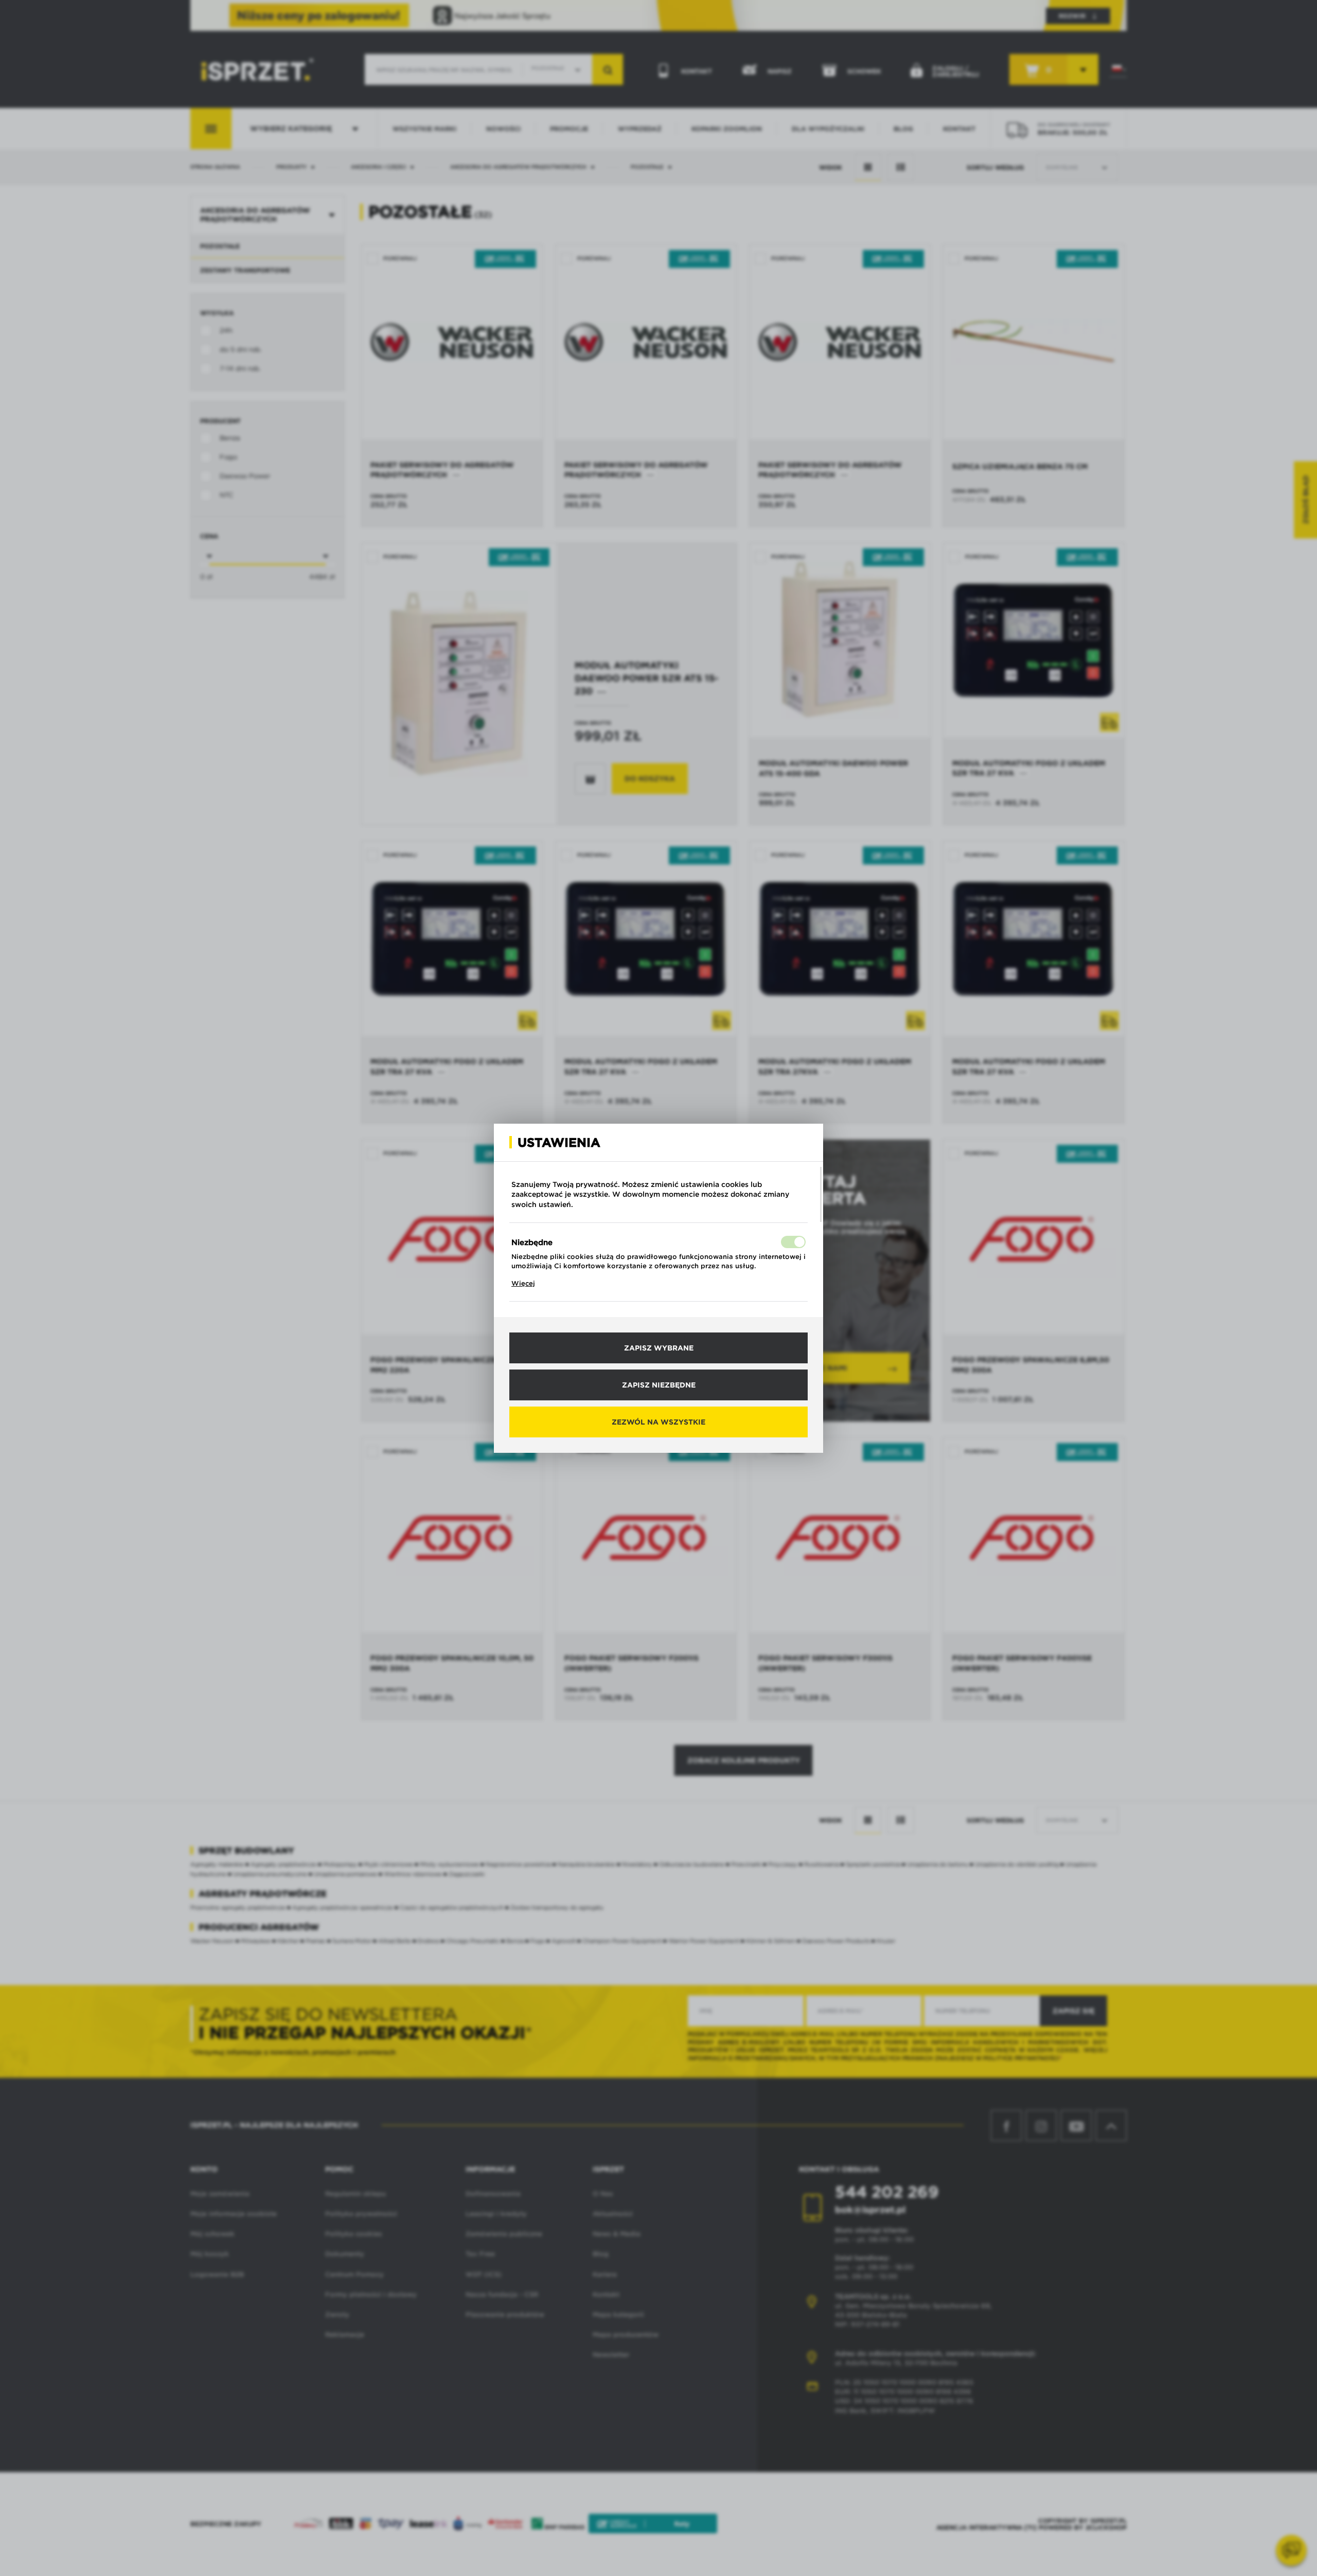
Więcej (523, 1283)
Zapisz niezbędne (659, 1385)
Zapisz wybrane (659, 1348)
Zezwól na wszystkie (658, 1422)
